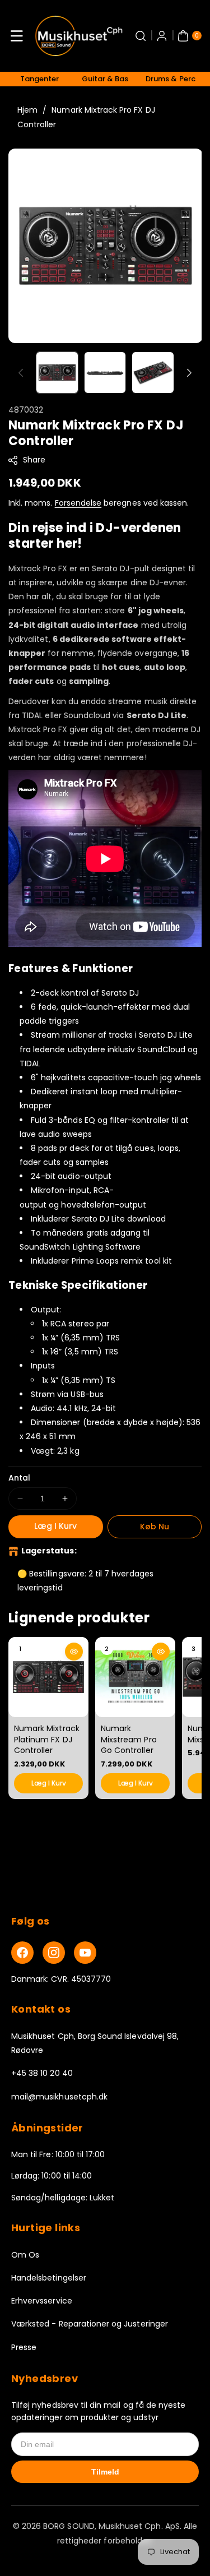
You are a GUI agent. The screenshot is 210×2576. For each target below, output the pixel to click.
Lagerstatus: (49, 1551)
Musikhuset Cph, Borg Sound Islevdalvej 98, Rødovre (95, 2043)
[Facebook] (22, 1953)
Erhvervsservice (42, 2301)
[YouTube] (85, 1953)
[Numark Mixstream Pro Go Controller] (135, 1677)
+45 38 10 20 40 (42, 2073)
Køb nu (155, 1527)
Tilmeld (105, 2472)
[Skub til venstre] (21, 373)
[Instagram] (54, 1953)
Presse (24, 2347)
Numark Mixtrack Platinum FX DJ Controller (47, 1739)
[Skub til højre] (189, 373)
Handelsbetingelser (49, 2278)
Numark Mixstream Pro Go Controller (129, 1739)
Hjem (27, 110)
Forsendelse (78, 503)
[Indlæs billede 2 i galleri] (105, 373)
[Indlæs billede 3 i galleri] (153, 373)
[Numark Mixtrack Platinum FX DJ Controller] (48, 1677)
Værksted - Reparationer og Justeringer (90, 2324)
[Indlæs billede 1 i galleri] (57, 373)
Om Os (25, 2255)
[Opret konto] (162, 36)
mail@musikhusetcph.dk (59, 2097)
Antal (19, 1478)
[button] (17, 36)
